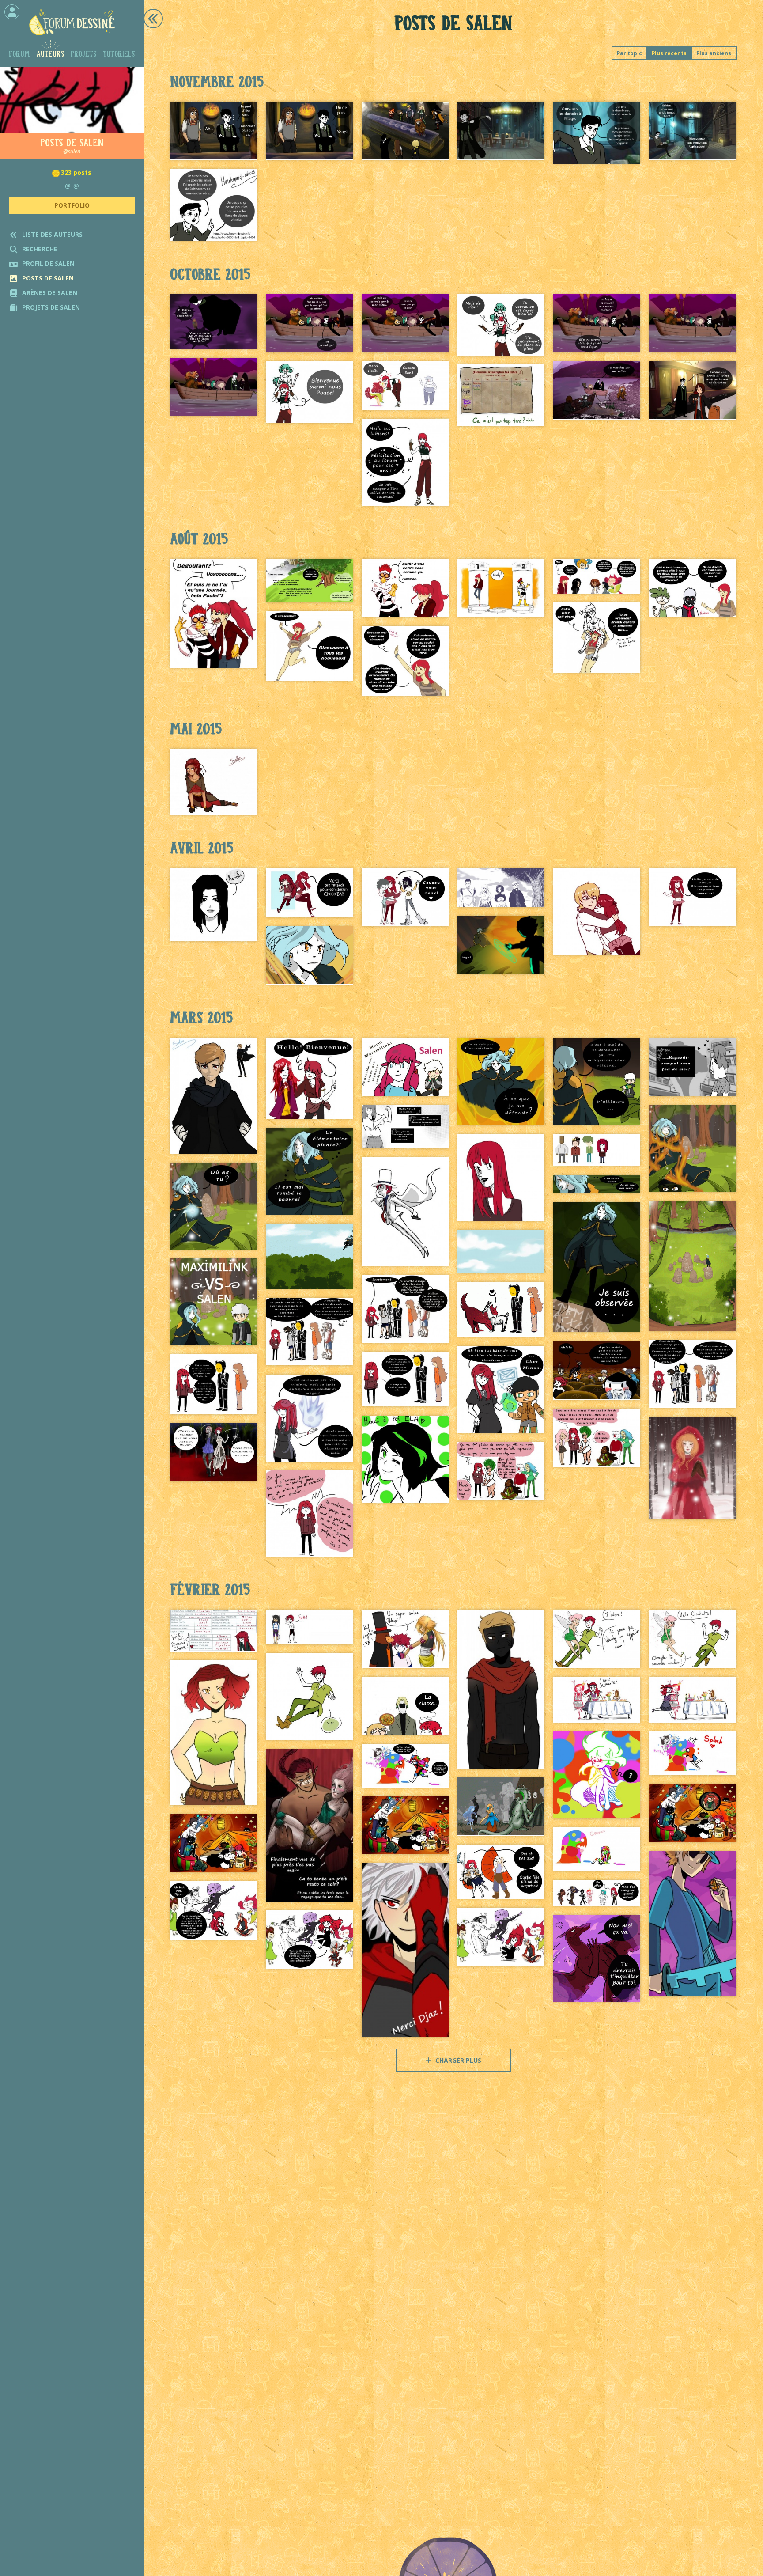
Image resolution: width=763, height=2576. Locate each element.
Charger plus (457, 2060)
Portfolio (72, 205)
